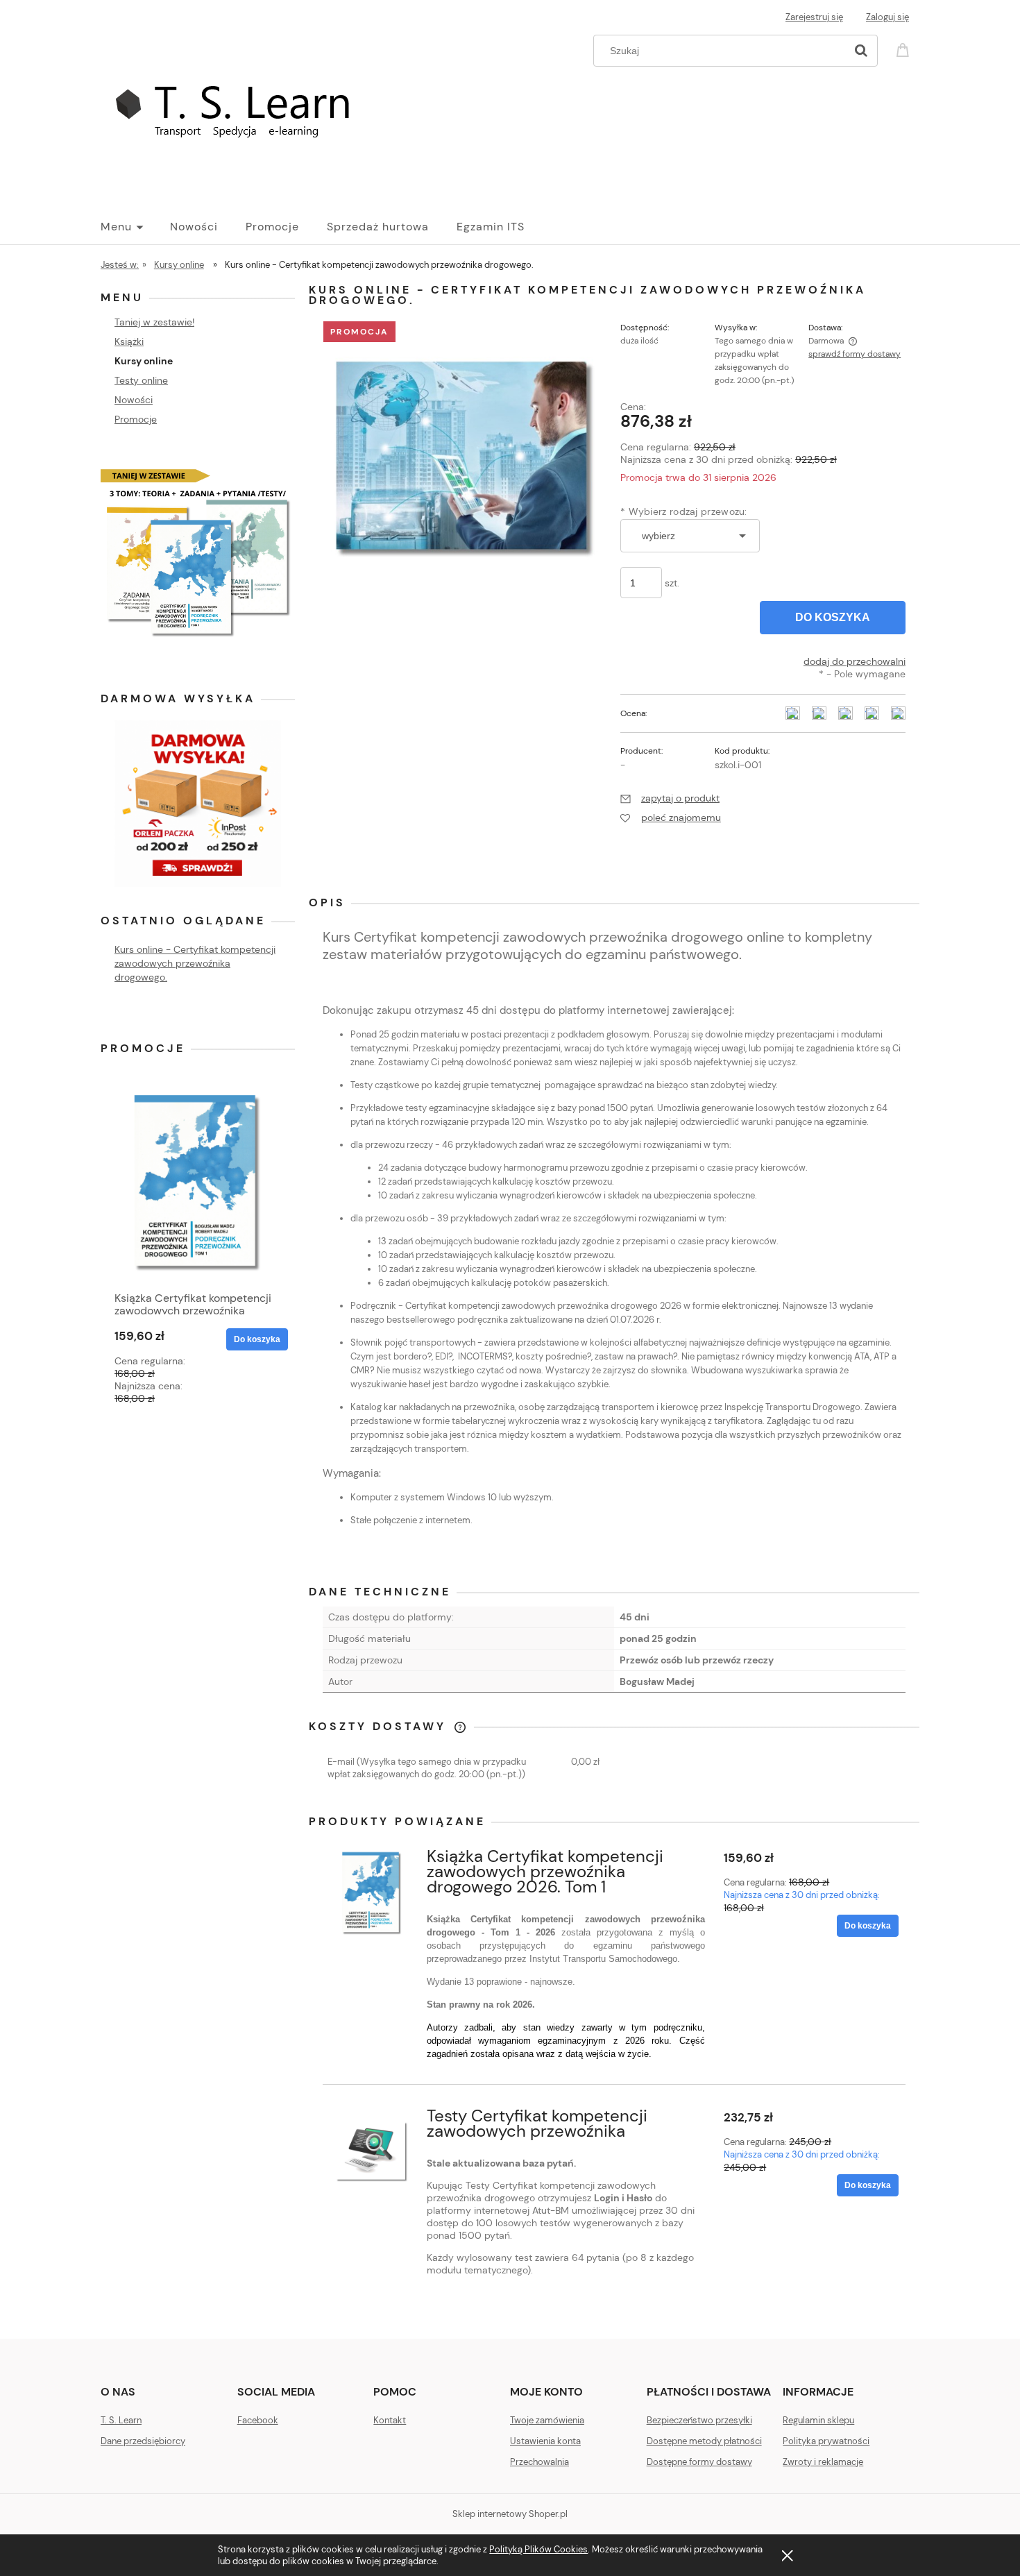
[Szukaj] (861, 51)
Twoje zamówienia (547, 2420)
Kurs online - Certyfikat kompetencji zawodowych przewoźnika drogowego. (195, 963)
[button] (670, 798)
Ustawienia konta (545, 2441)
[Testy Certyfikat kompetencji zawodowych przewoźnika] (372, 2152)
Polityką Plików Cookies (538, 2549)
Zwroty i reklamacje (823, 2462)
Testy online (141, 380)
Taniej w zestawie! (154, 322)
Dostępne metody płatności (704, 2441)
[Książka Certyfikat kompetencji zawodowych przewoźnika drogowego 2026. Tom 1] (372, 1892)
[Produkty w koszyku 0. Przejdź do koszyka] (905, 49)
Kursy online (144, 361)
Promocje (136, 419)
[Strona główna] (244, 113)
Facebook (258, 2420)
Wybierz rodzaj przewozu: (684, 511)
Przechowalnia (539, 2462)
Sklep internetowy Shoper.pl (510, 2514)
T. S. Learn (121, 2420)
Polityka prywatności (826, 2441)
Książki (129, 341)
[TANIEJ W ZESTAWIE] (198, 546)
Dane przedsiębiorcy (143, 2441)
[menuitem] (135, 227)
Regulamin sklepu (818, 2420)
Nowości (134, 400)
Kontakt (390, 2420)
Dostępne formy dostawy (699, 2462)
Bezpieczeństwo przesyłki (699, 2420)
